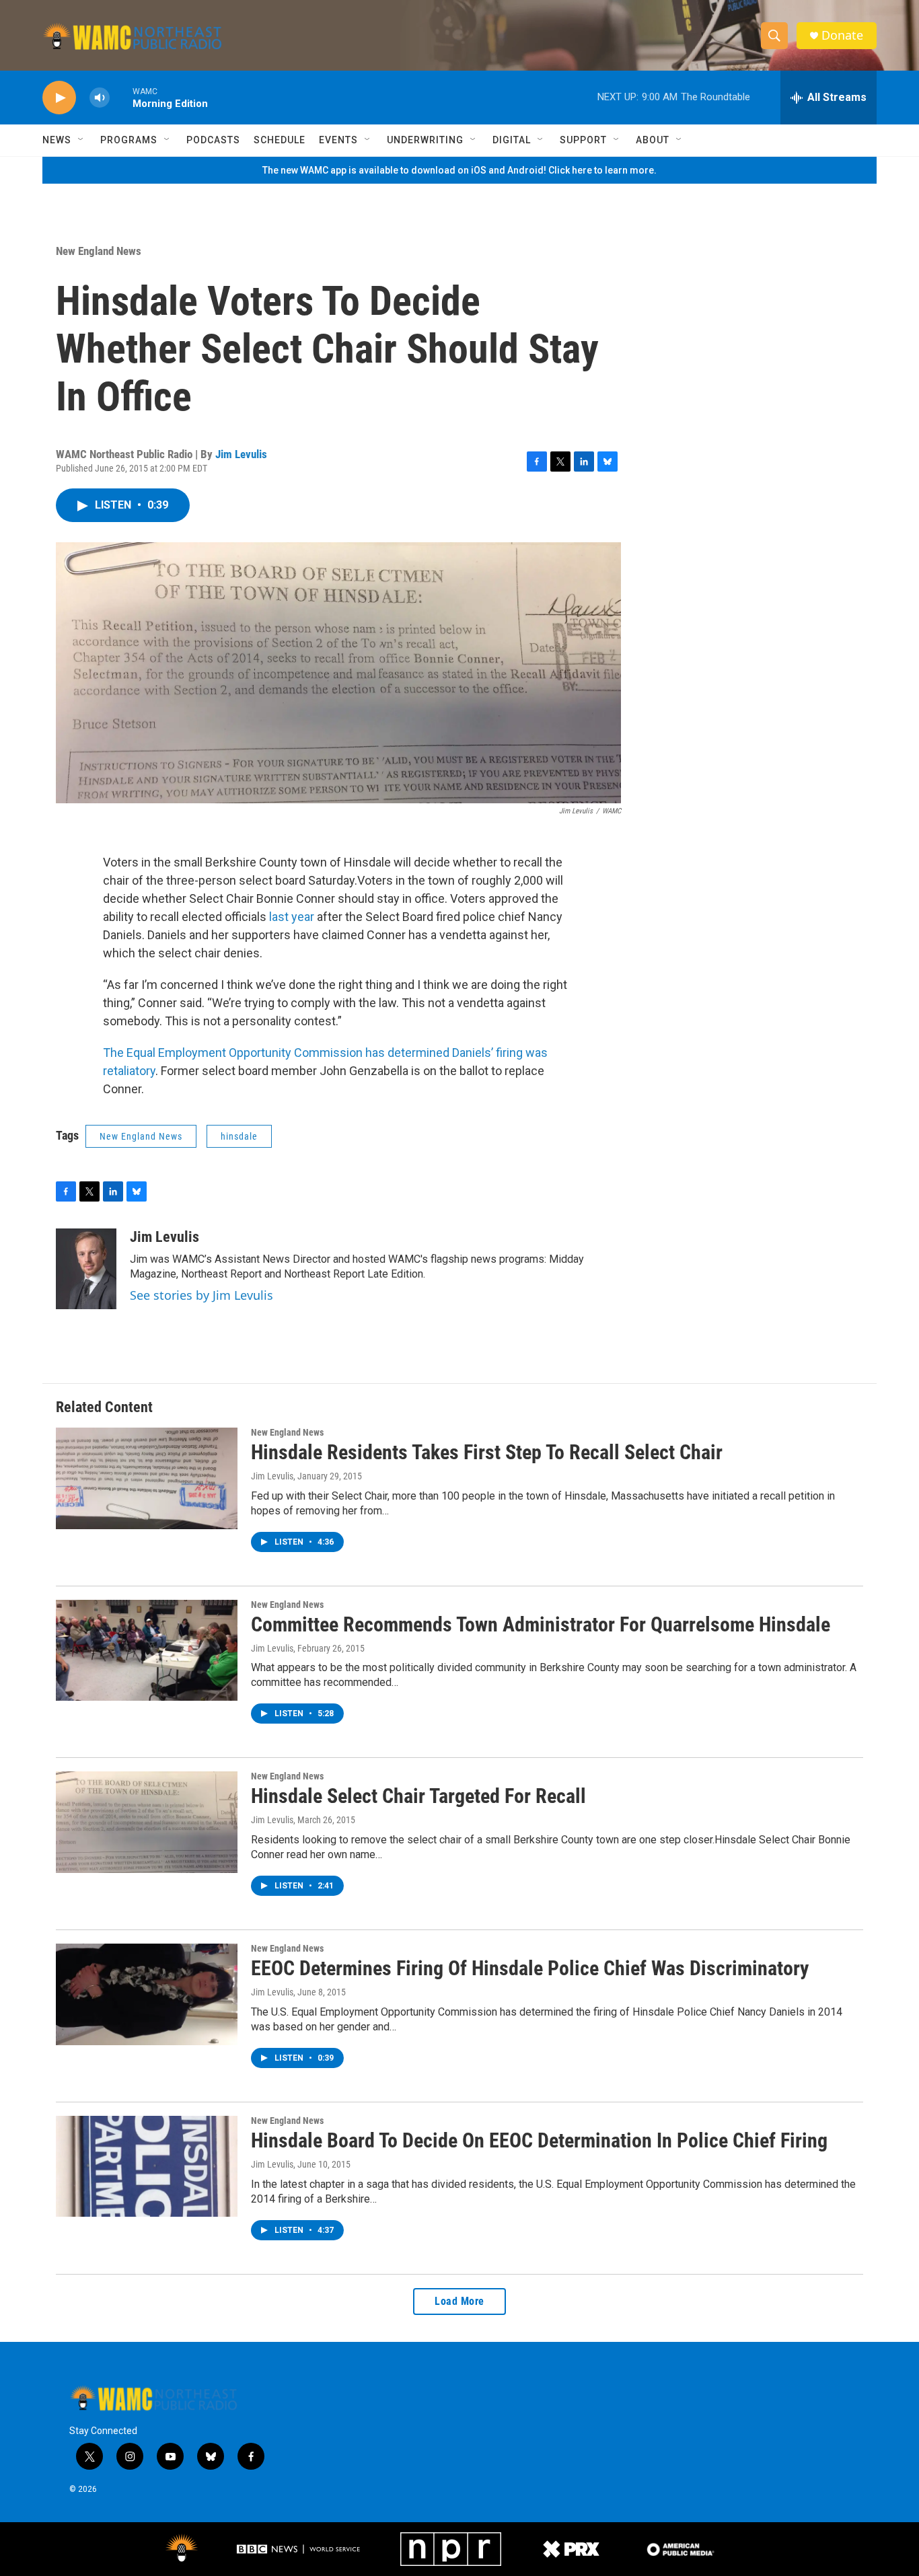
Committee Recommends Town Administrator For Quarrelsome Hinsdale (541, 1624)
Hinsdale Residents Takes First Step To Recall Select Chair (487, 1452)
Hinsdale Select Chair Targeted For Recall (418, 1796)
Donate (842, 35)
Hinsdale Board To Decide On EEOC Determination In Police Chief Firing (539, 2140)
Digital (512, 140)
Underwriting (425, 140)
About (653, 140)
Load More (459, 2301)
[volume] (100, 98)
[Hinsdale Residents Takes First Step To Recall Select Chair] (147, 1478)
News (57, 140)
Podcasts (213, 140)
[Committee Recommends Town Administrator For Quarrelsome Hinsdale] (147, 1650)
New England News (99, 251)
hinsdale (239, 1136)
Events (338, 140)
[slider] (121, 97)
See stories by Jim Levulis (201, 1295)
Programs (129, 140)
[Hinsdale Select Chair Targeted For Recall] (147, 1822)
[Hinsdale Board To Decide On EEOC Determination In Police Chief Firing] (147, 2166)
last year (292, 917)
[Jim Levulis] (86, 1269)
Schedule (280, 140)
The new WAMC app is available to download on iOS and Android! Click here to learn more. (459, 170)
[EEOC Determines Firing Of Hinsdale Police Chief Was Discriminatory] (147, 1994)
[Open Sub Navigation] (81, 140)
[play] (59, 98)
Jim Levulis (241, 454)
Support (583, 140)
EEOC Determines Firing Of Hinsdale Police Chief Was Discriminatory (530, 1968)
